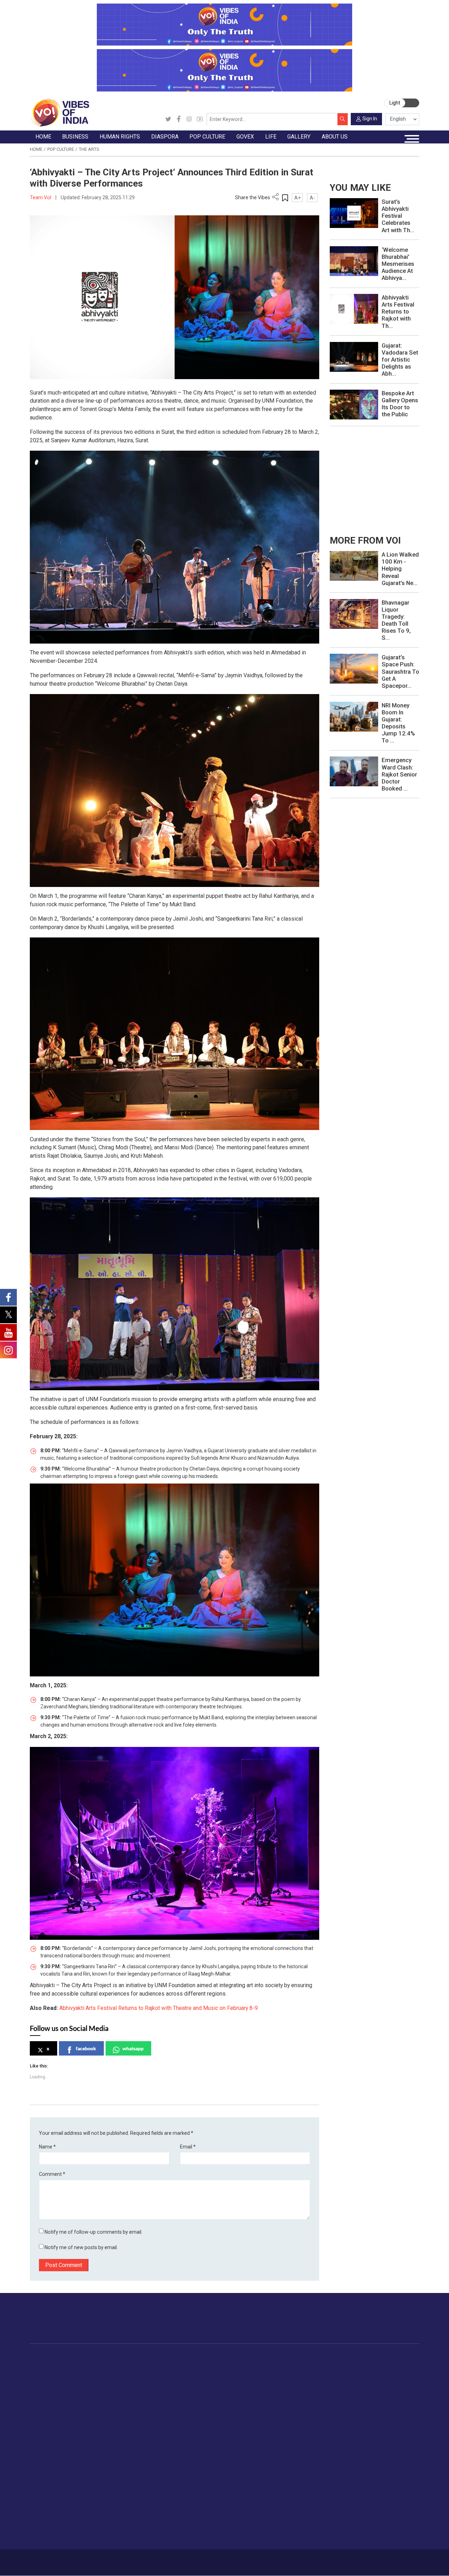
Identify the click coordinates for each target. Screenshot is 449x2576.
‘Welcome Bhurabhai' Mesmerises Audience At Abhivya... (398, 264)
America (182, 2364)
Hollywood (234, 2373)
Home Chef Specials (333, 2364)
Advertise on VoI (364, 2478)
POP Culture (229, 2356)
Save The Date (53, 2478)
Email (188, 2147)
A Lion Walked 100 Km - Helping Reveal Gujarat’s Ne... (400, 569)
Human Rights (147, 2356)
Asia (178, 2373)
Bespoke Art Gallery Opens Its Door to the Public (400, 404)
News (144, 2364)
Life (375, 2356)
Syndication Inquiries (368, 2519)
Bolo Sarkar (269, 2381)
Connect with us (384, 2324)
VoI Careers (359, 2528)
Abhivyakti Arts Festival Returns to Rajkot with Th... (398, 311)
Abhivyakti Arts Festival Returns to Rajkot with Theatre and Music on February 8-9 (159, 2008)
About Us (75, 2559)
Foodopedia (317, 2356)
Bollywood (234, 2364)
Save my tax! (105, 2397)
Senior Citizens (395, 2405)
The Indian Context (58, 2381)
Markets (99, 2389)
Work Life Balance (398, 2422)
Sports (385, 2446)
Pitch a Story (360, 2503)
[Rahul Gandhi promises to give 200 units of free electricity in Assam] (354, 566)
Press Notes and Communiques (382, 2487)
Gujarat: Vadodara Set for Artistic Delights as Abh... (400, 359)
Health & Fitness (396, 2430)
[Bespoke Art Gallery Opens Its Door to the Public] (354, 404)
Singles (386, 2414)
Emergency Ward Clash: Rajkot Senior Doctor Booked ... (399, 774)
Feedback (126, 2559)
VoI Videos (49, 2495)
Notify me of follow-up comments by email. (93, 2232)
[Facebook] (179, 119)
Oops (351, 2511)
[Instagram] (189, 119)
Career (54, 2559)
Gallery (37, 2470)
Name (47, 2147)
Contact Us (100, 2559)
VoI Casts (48, 2503)
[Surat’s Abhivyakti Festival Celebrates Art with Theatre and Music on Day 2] (354, 213)
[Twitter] (168, 119)
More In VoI (351, 2470)
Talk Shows (49, 2487)
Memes (45, 2511)
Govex (257, 2356)
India (95, 2364)
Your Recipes (325, 2381)
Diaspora (176, 2356)
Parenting (388, 2397)
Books (229, 2389)
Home (36, 149)
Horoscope (390, 2364)
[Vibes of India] (59, 112)
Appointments (272, 2389)
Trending (46, 2364)
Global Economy (108, 2381)
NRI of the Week (192, 2381)
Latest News (51, 2373)
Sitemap (182, 2559)
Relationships (393, 2389)
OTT (227, 2381)
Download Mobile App (383, 2562)
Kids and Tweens (397, 2438)
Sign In (370, 119)
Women (386, 2373)
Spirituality (389, 2463)
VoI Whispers (272, 2373)
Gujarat (44, 2389)
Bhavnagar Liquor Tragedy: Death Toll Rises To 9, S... (396, 620)
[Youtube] (200, 119)
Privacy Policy (155, 2559)
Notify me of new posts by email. (81, 2247)
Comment (52, 2174)
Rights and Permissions (372, 2536)
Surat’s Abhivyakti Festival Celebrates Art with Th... (398, 216)
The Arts (89, 149)
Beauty (385, 2455)
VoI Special (49, 2405)
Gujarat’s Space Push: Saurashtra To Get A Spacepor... (400, 671)
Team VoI (41, 197)
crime (43, 2397)
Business (93, 2356)
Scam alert (358, 2495)
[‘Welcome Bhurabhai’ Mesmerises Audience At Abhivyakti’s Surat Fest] (354, 261)
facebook (86, 2048)
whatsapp (133, 2048)
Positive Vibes (52, 2414)
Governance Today (278, 2364)
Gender (386, 2381)
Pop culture (61, 149)
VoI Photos (49, 2519)
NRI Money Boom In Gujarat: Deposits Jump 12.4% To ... (398, 723)
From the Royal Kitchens (338, 2373)
